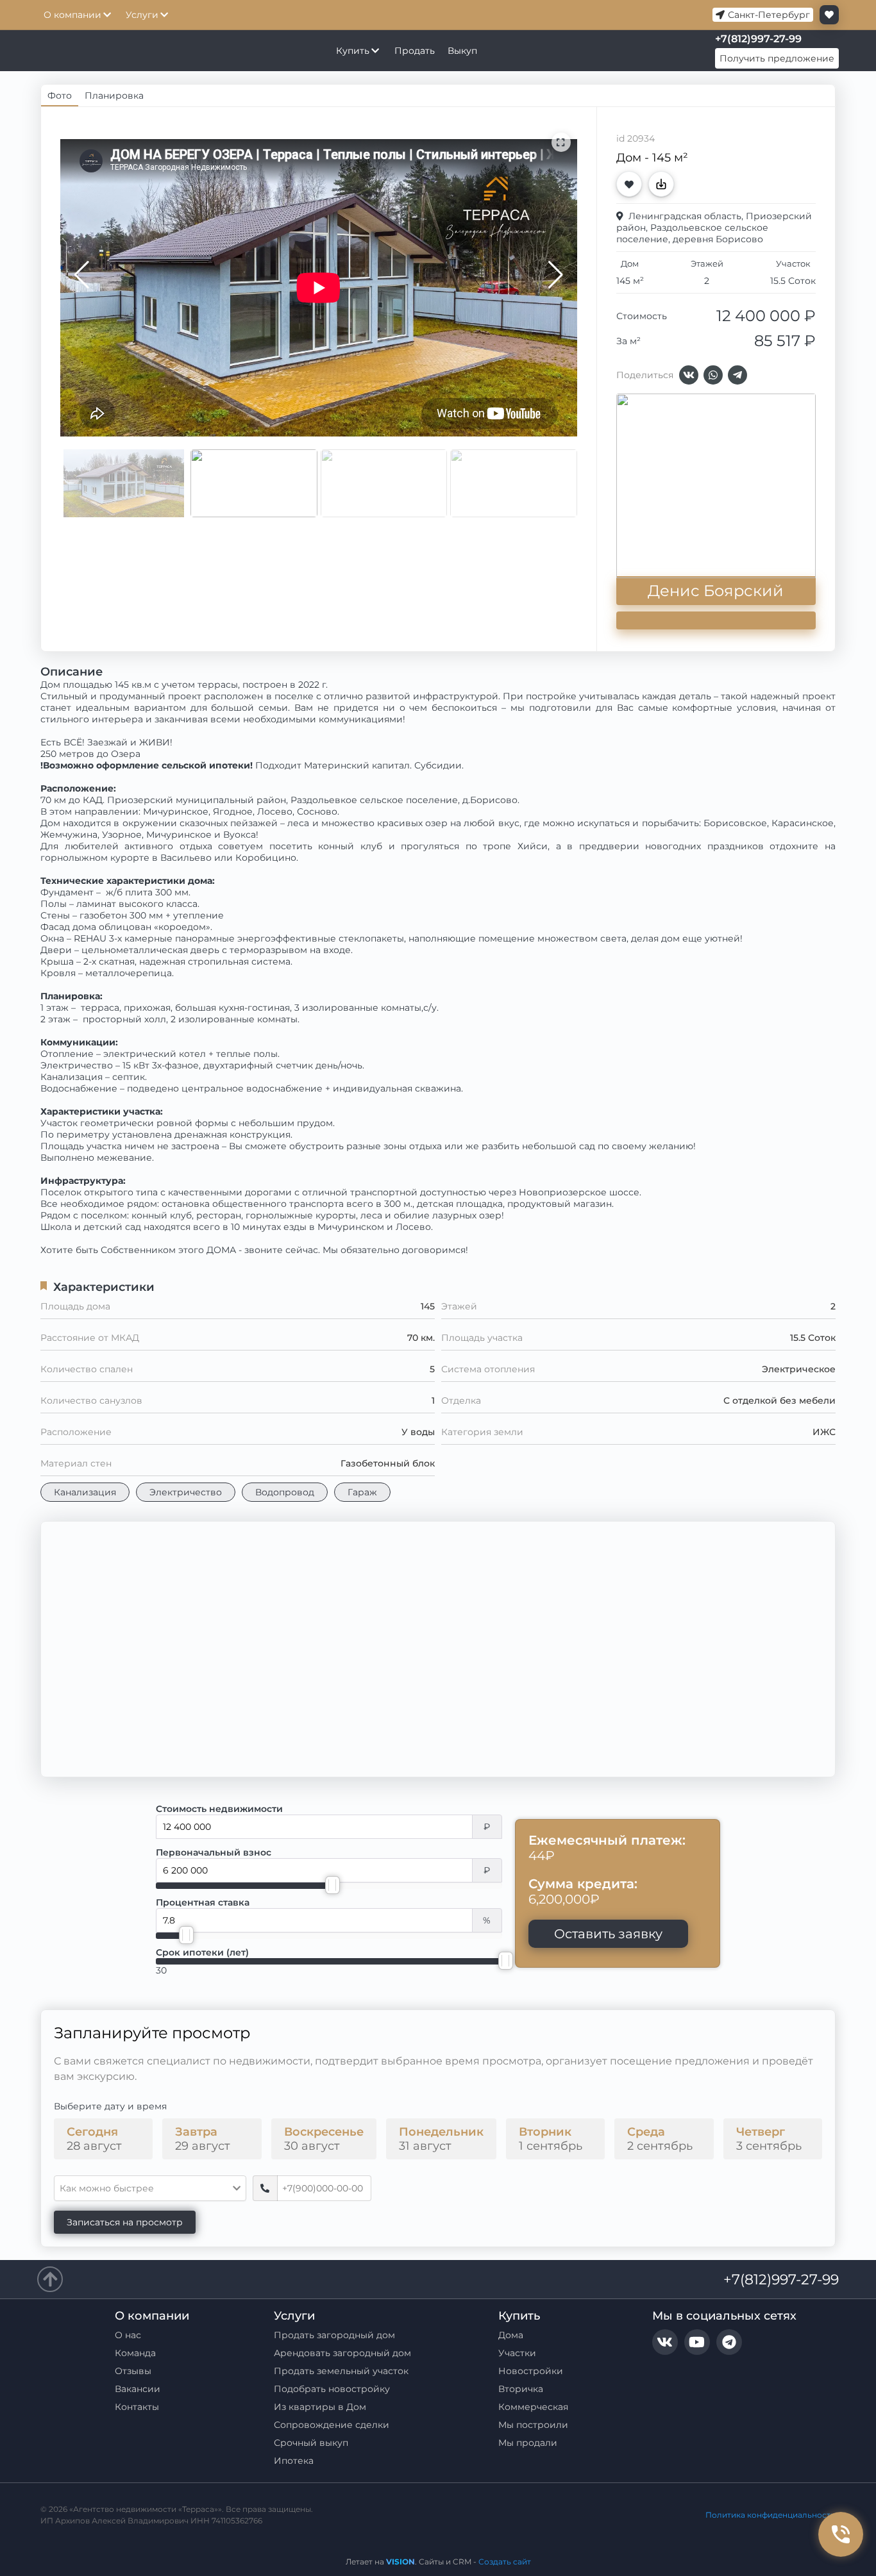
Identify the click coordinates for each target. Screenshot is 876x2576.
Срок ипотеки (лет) (202, 1952)
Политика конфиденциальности (771, 2515)
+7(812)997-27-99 (781, 2280)
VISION (400, 2562)
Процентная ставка (203, 1902)
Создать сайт (505, 2562)
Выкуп (462, 51)
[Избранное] (826, 15)
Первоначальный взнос (214, 1852)
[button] (556, 275)
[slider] (333, 1885)
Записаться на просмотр (125, 2222)
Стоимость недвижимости (219, 1809)
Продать (415, 51)
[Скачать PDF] (664, 184)
